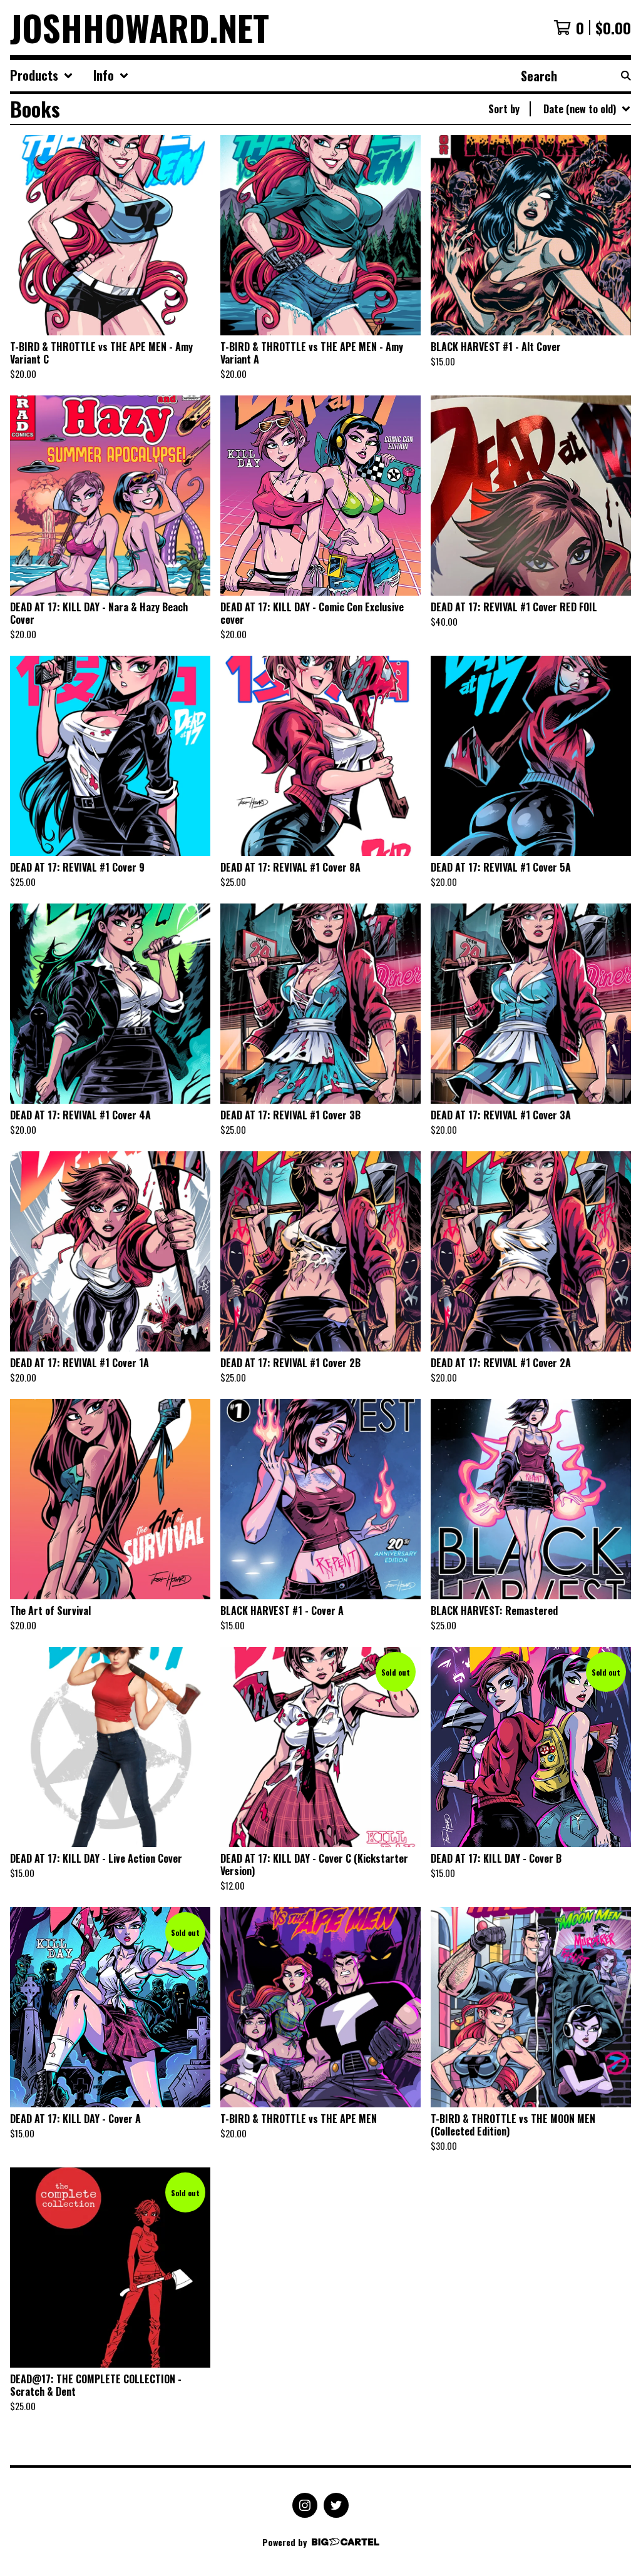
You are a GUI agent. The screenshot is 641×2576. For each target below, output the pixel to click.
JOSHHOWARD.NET (140, 28)
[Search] (626, 76)
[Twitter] (336, 2505)
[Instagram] (305, 2505)
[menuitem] (42, 76)
